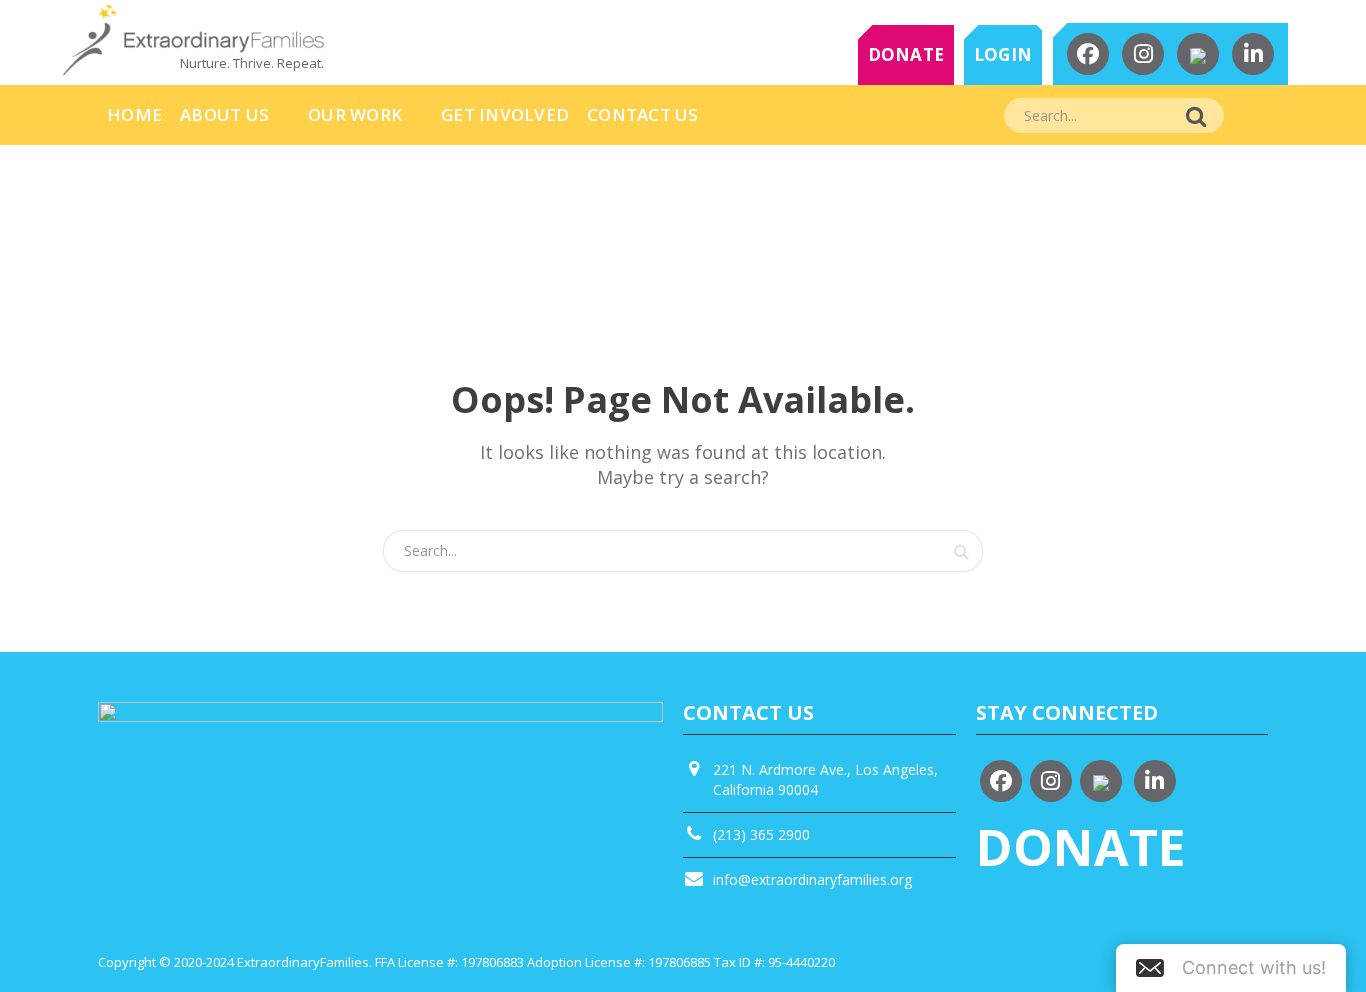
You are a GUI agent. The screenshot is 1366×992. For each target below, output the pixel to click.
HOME (134, 114)
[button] (1231, 968)
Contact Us (643, 114)
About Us (224, 114)
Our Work (355, 114)
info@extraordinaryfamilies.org (812, 879)
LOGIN (1003, 54)
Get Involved (505, 114)
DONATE (906, 54)
